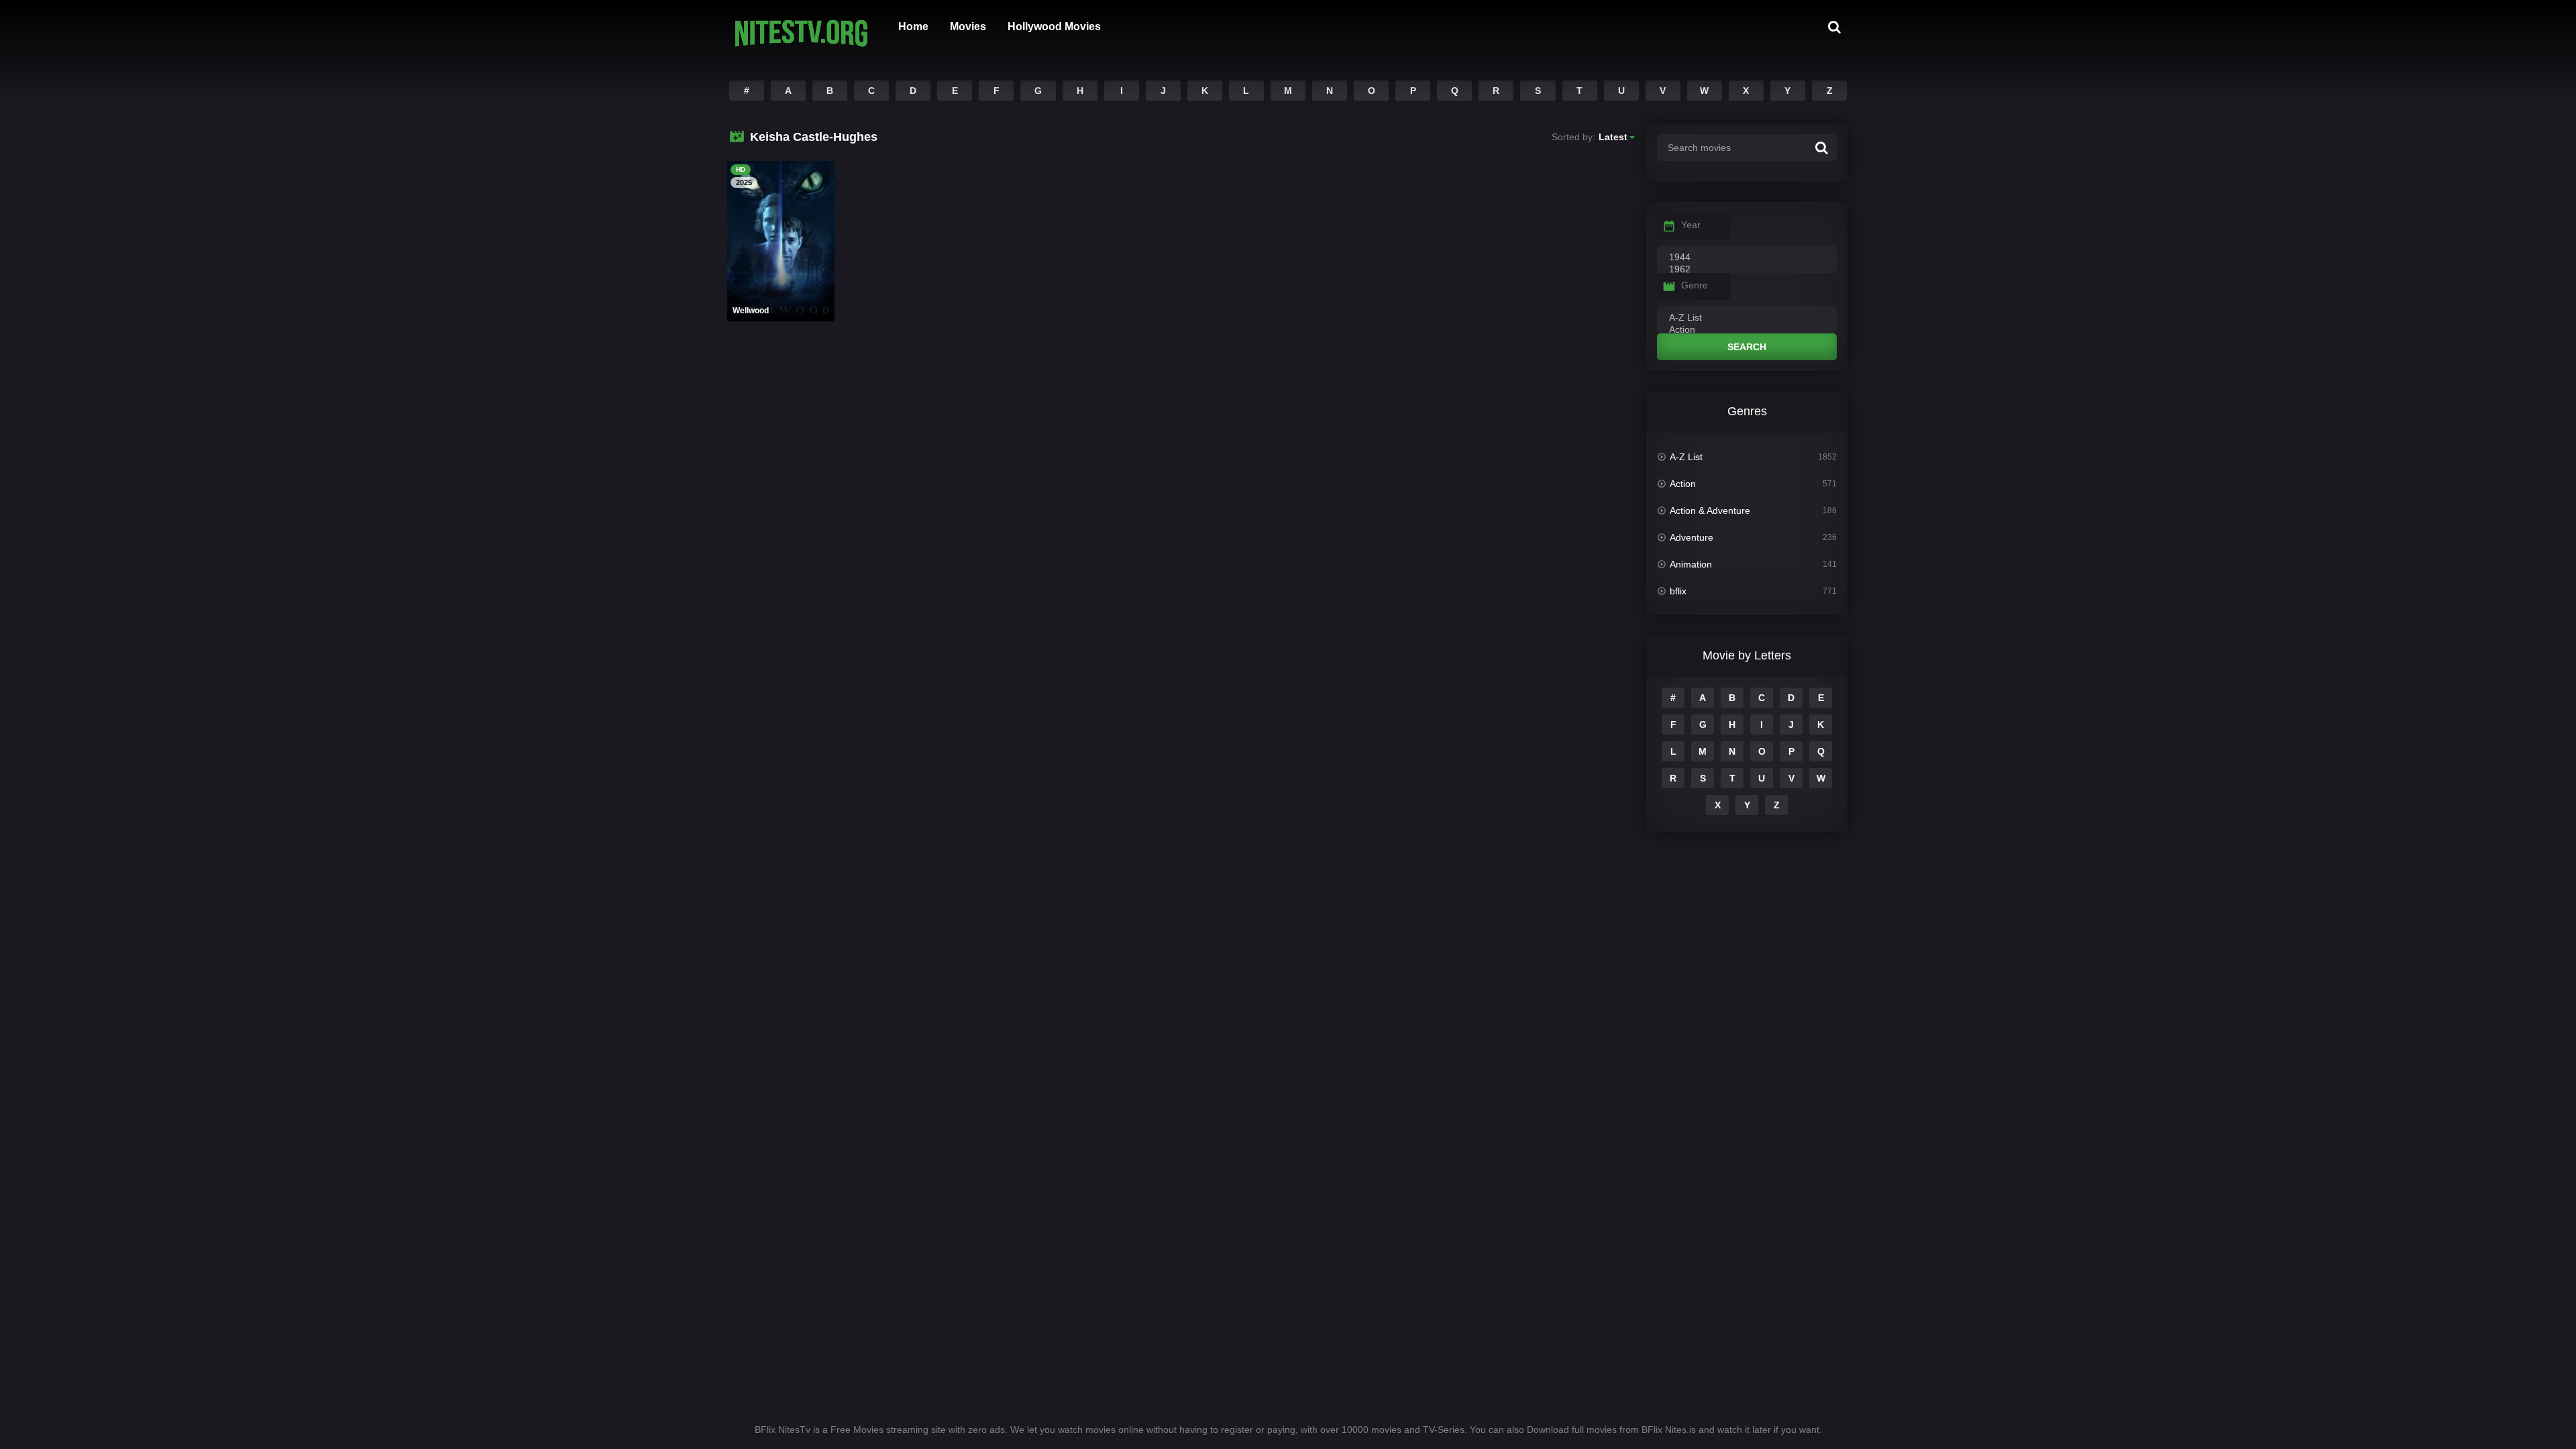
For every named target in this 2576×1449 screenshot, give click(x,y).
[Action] (1747, 330)
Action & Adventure (1710, 511)
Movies (968, 26)
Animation (1691, 564)
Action (1683, 484)
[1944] (1747, 258)
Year (1691, 225)
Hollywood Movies (1054, 26)
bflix (1678, 591)
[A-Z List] (1747, 318)
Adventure (1692, 537)
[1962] (1747, 270)
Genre (1695, 285)
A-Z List (1686, 457)
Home (913, 26)
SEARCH (1747, 347)
